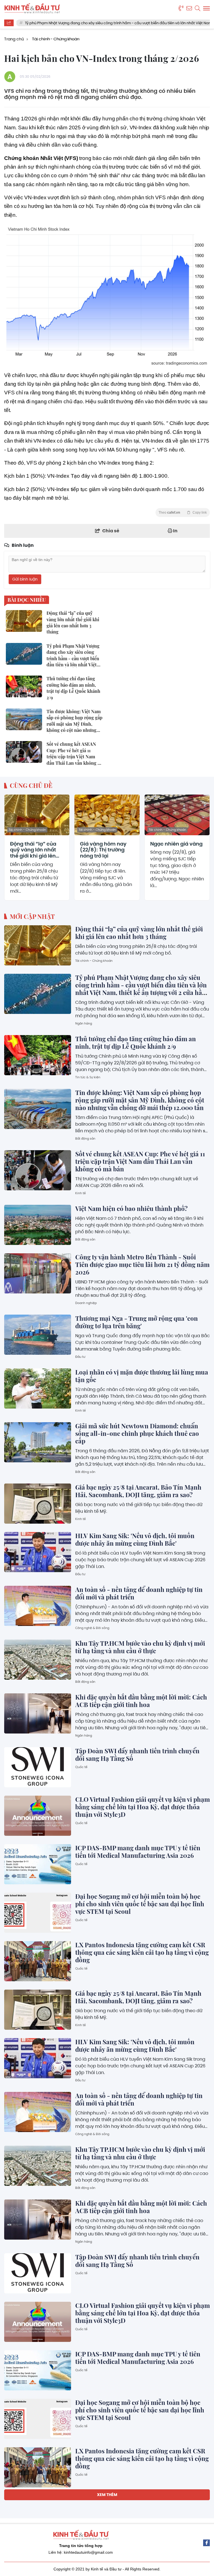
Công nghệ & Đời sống (92, 1628)
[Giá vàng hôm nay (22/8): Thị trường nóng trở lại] (107, 815)
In (175, 531)
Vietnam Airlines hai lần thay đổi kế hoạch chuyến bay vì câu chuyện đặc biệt (135, 2557)
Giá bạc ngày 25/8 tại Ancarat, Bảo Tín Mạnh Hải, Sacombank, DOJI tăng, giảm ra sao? (138, 1491)
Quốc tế (81, 1767)
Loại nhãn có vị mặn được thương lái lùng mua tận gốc (142, 1376)
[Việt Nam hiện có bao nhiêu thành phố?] (38, 1225)
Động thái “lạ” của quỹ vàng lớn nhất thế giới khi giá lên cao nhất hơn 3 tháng (33, 850)
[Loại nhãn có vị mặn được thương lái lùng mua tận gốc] (38, 1388)
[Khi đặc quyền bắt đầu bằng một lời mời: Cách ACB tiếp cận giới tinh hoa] (38, 1713)
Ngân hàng (84, 1023)
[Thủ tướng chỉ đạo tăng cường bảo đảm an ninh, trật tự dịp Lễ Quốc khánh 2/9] (38, 1055)
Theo (183, 513)
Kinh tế (81, 1193)
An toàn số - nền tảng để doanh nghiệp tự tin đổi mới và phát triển (139, 1593)
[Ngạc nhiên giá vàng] (177, 815)
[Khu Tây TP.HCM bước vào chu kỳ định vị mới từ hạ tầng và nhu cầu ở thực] (38, 1660)
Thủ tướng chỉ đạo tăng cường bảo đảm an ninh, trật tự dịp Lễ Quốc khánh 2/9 (136, 1042)
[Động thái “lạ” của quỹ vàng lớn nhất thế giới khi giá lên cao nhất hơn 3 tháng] (37, 815)
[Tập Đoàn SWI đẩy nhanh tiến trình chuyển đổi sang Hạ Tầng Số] (38, 1767)
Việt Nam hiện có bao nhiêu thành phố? (131, 1208)
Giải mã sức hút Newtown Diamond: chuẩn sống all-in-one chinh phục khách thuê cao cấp (137, 1433)
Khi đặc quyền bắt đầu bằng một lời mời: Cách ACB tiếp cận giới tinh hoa (141, 1701)
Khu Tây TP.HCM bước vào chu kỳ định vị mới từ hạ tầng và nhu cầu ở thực (140, 1647)
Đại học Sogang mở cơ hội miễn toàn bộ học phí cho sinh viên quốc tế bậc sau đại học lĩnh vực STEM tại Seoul (140, 1904)
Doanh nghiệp (86, 1303)
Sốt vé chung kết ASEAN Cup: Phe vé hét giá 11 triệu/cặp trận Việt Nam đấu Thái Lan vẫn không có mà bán (140, 1161)
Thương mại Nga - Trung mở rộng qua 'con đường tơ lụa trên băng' (137, 1322)
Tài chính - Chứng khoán (27, 830)
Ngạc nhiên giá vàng (176, 844)
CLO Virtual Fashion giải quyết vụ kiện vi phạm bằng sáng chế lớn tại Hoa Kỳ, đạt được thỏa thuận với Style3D (143, 1807)
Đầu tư (80, 1357)
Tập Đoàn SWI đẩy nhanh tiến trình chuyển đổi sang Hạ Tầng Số (137, 1755)
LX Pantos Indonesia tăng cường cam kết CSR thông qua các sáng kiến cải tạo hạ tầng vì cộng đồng (142, 1952)
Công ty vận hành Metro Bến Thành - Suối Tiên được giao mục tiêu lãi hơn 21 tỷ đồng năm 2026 (142, 1264)
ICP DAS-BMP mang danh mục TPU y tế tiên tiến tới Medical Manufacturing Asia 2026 (138, 1852)
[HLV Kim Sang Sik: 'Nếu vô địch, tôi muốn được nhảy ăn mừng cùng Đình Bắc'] (38, 1552)
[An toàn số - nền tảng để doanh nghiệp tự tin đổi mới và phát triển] (38, 1606)
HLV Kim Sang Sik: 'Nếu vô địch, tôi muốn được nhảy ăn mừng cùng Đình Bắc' (135, 1539)
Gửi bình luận (25, 579)
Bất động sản (85, 1138)
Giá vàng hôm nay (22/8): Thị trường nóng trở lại (103, 850)
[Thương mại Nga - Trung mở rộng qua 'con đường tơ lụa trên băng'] (38, 1335)
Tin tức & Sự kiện (88, 1077)
